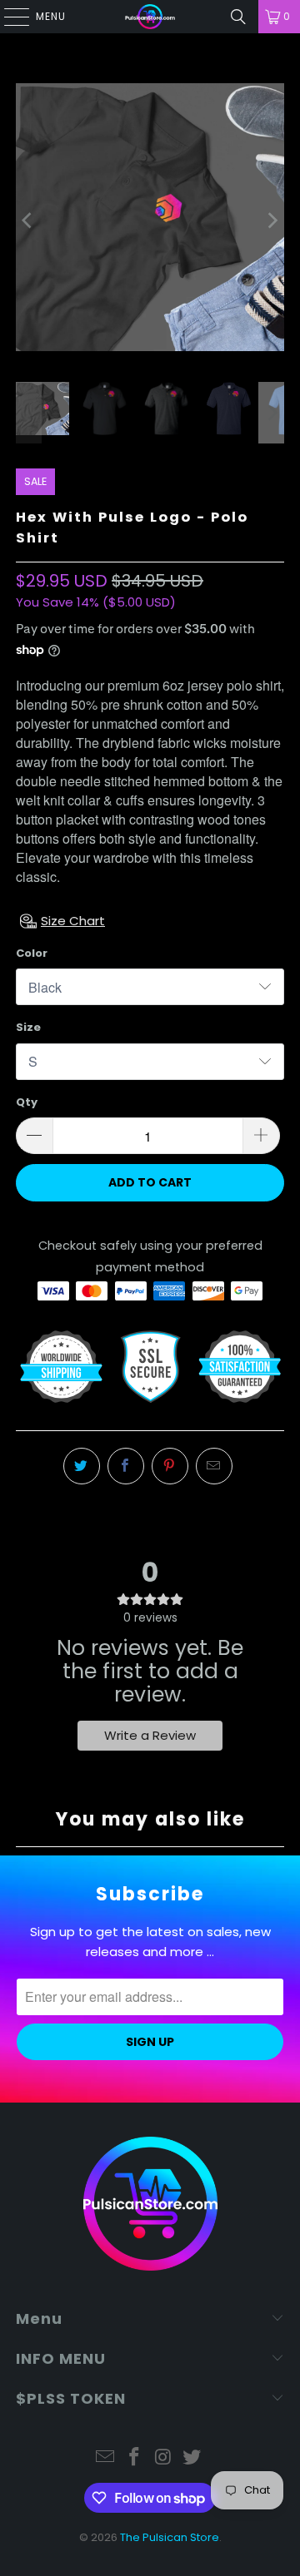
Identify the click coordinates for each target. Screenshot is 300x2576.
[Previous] (28, 220)
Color (32, 953)
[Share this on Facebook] (126, 1466)
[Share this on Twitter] (82, 1466)
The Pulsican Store (170, 2537)
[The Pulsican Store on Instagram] (164, 2458)
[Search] (238, 17)
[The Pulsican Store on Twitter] (192, 2458)
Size (28, 1027)
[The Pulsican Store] (150, 17)
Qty (27, 1102)
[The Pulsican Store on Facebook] (135, 2458)
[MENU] (8, 17)
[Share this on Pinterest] (170, 1466)
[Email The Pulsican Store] (106, 2458)
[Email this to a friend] (214, 1466)
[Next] (272, 220)
